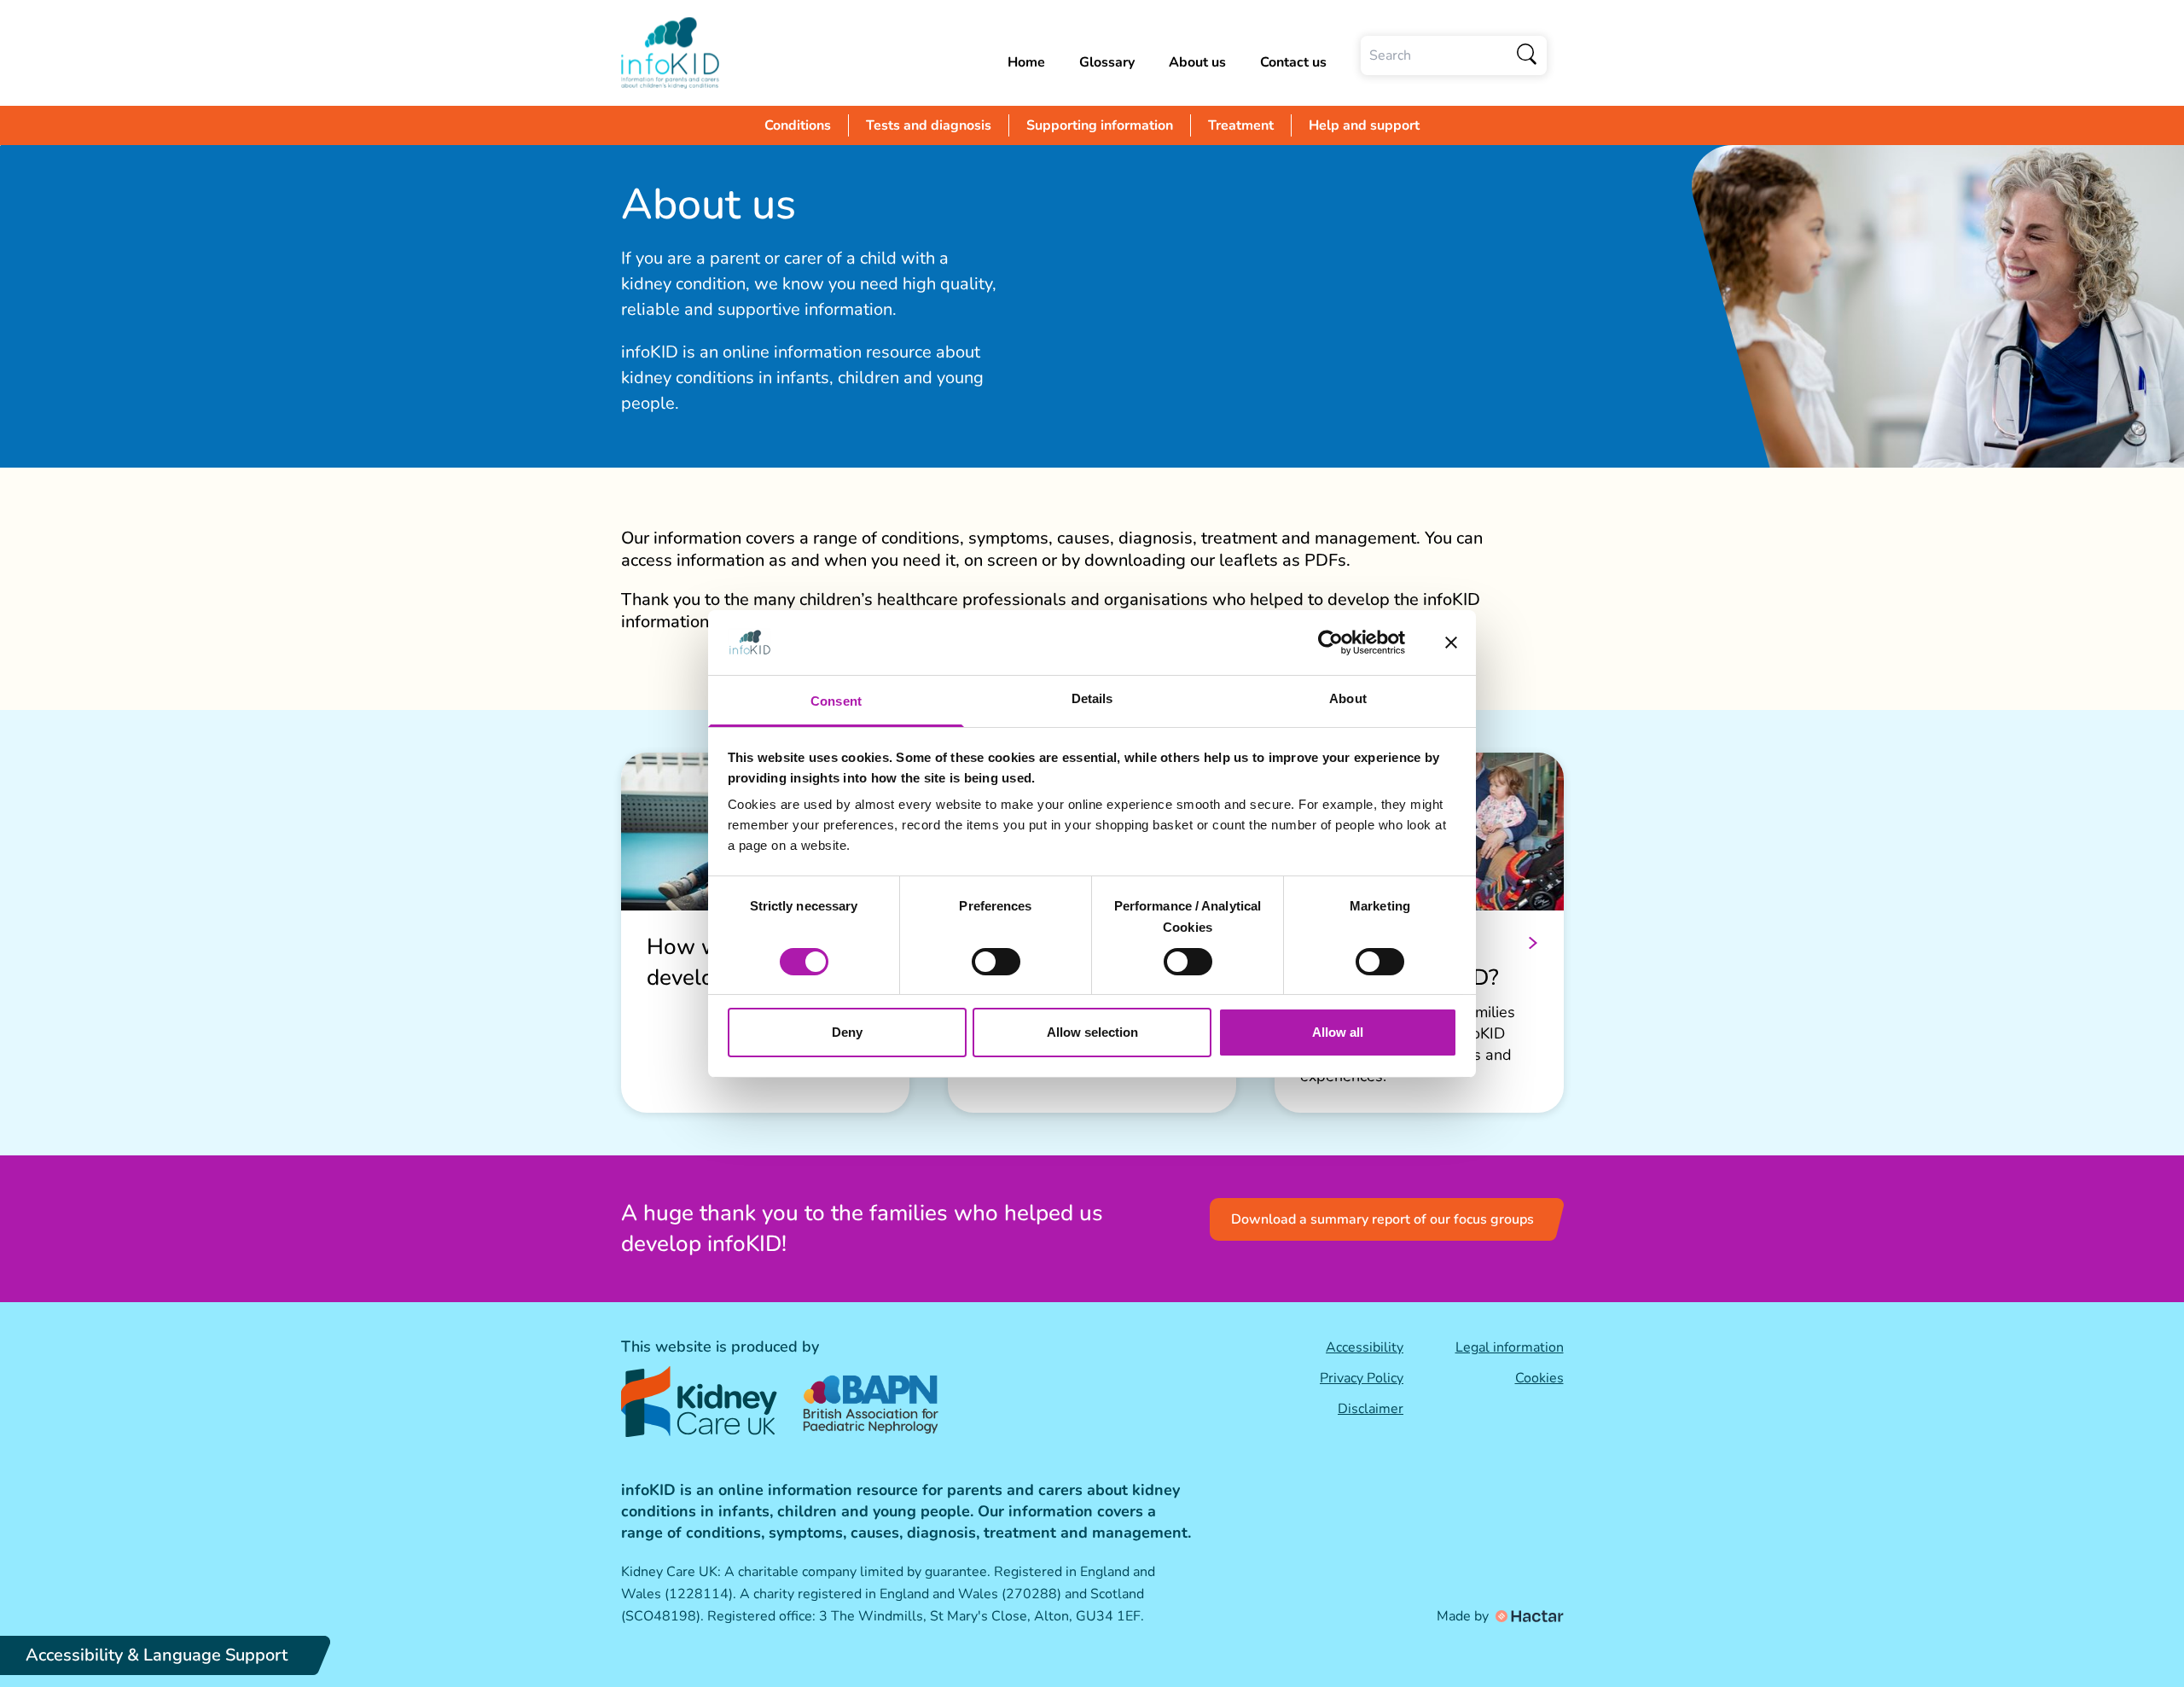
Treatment (1241, 125)
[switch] (996, 962)
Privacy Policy (1362, 1378)
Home (1026, 62)
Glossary (1107, 62)
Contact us (1293, 62)
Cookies (1539, 1378)
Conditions (798, 125)
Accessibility (1365, 1347)
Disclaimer (1371, 1409)
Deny (847, 1032)
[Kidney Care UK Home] (699, 1402)
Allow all (1338, 1032)
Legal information (1510, 1347)
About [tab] (1348, 698)
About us (1197, 62)
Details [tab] (1092, 698)
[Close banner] (1451, 643)
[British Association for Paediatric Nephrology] (873, 1401)
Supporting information (1100, 125)
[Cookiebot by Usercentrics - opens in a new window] (1330, 643)
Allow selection (1092, 1032)
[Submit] (1528, 55)
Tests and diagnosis (929, 125)
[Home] (670, 53)
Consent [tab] (836, 701)
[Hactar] (1528, 1616)
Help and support (1364, 125)
